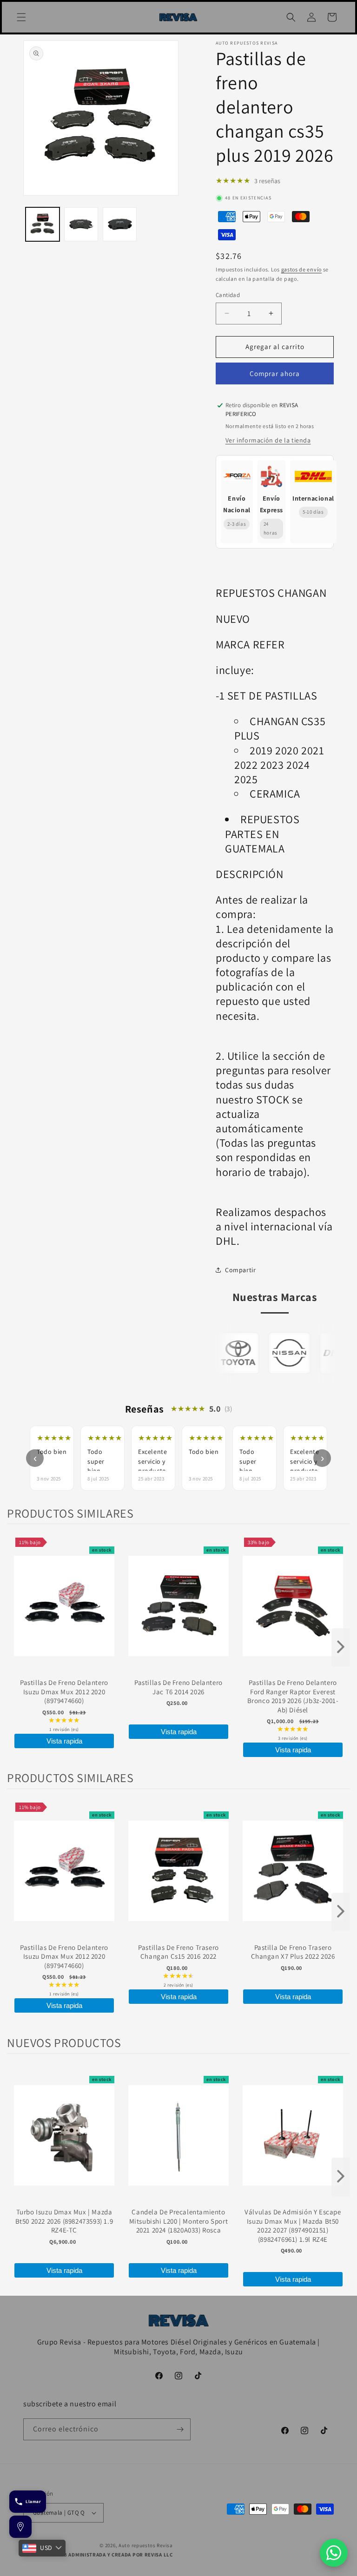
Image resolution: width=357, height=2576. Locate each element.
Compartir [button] (240, 1270)
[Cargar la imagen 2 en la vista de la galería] (81, 224)
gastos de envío (302, 269)
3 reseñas (267, 181)
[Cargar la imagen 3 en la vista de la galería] (120, 224)
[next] (341, 1648)
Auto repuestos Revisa (146, 2545)
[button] (21, 17)
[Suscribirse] (180, 2429)
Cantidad (228, 295)
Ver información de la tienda (268, 440)
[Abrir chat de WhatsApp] (334, 2553)
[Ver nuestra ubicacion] (20, 2527)
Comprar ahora (275, 373)
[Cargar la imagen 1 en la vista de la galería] (43, 224)
